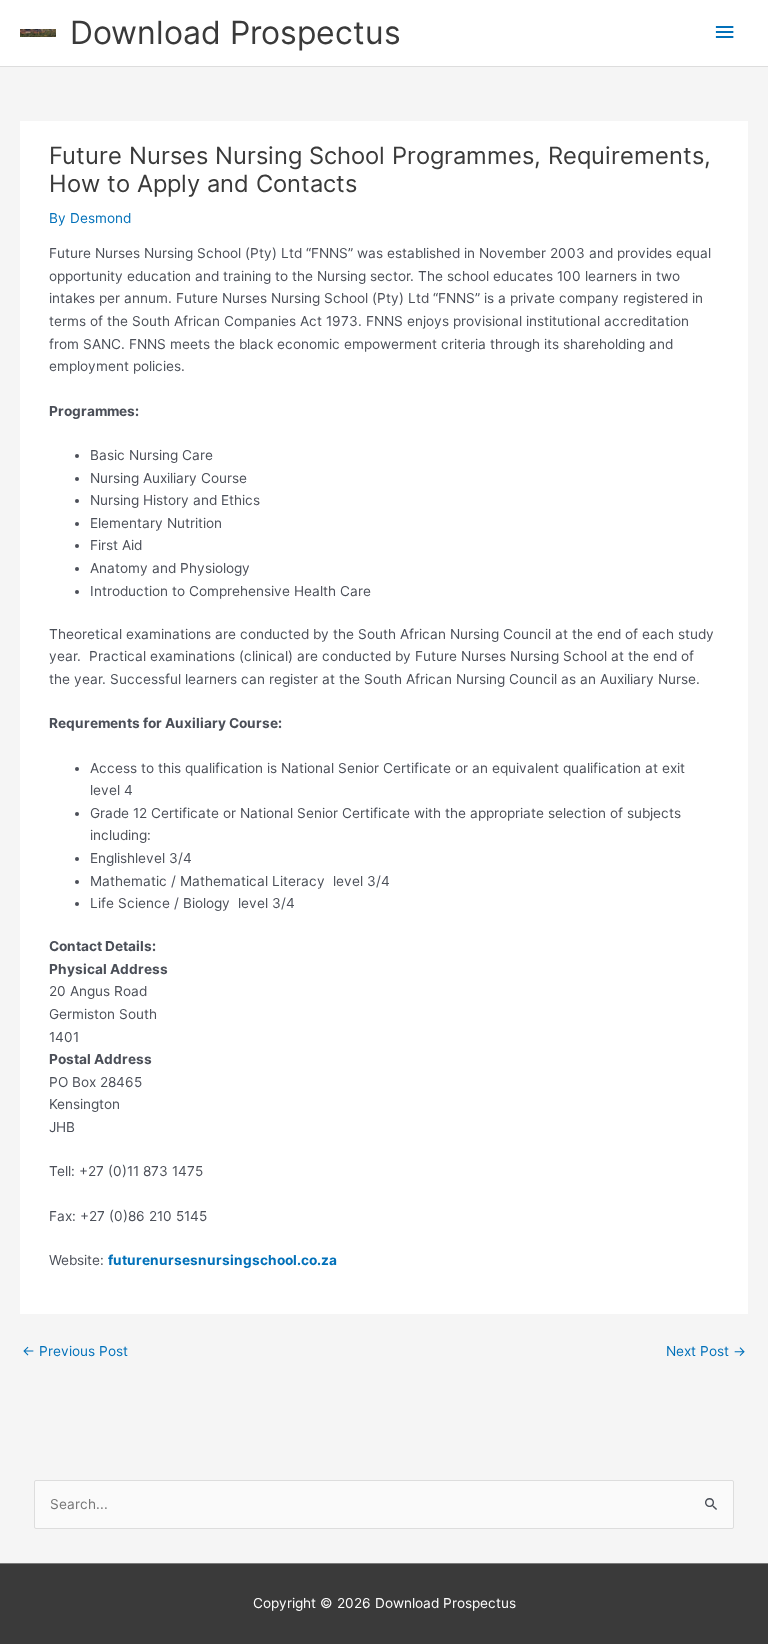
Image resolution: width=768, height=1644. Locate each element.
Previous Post (75, 1351)
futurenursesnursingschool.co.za (222, 1260)
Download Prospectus (235, 32)
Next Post (706, 1351)
